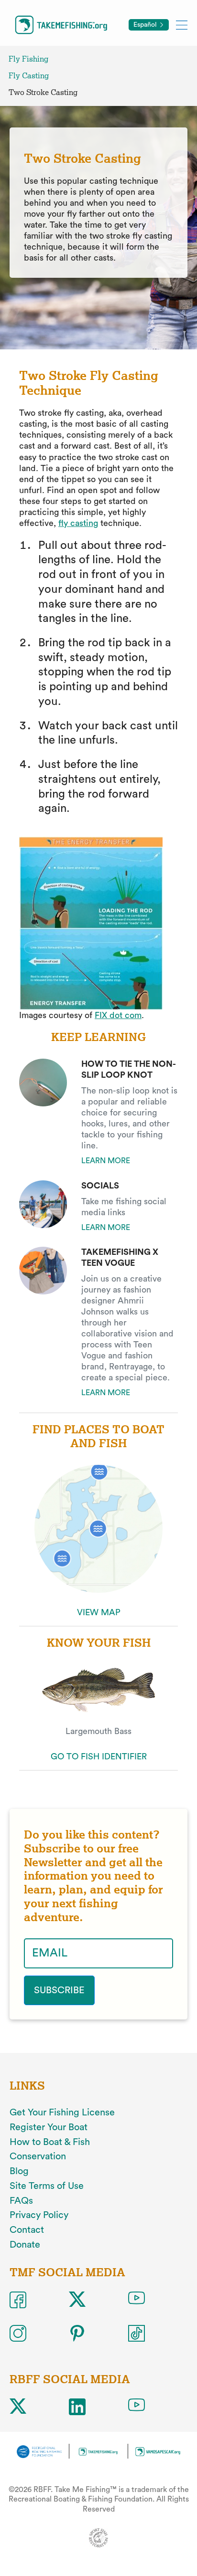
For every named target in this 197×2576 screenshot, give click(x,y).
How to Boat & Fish (50, 2142)
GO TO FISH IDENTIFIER (99, 1756)
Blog (19, 2171)
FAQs (21, 2201)
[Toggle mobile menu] (182, 25)
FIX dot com (118, 1015)
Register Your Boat (49, 2127)
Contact (27, 2230)
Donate (25, 2245)
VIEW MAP (99, 1612)
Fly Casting (29, 76)
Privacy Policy (39, 2215)
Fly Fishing (28, 59)
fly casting (78, 523)
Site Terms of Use (47, 2186)
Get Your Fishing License (62, 2113)
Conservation (38, 2156)
